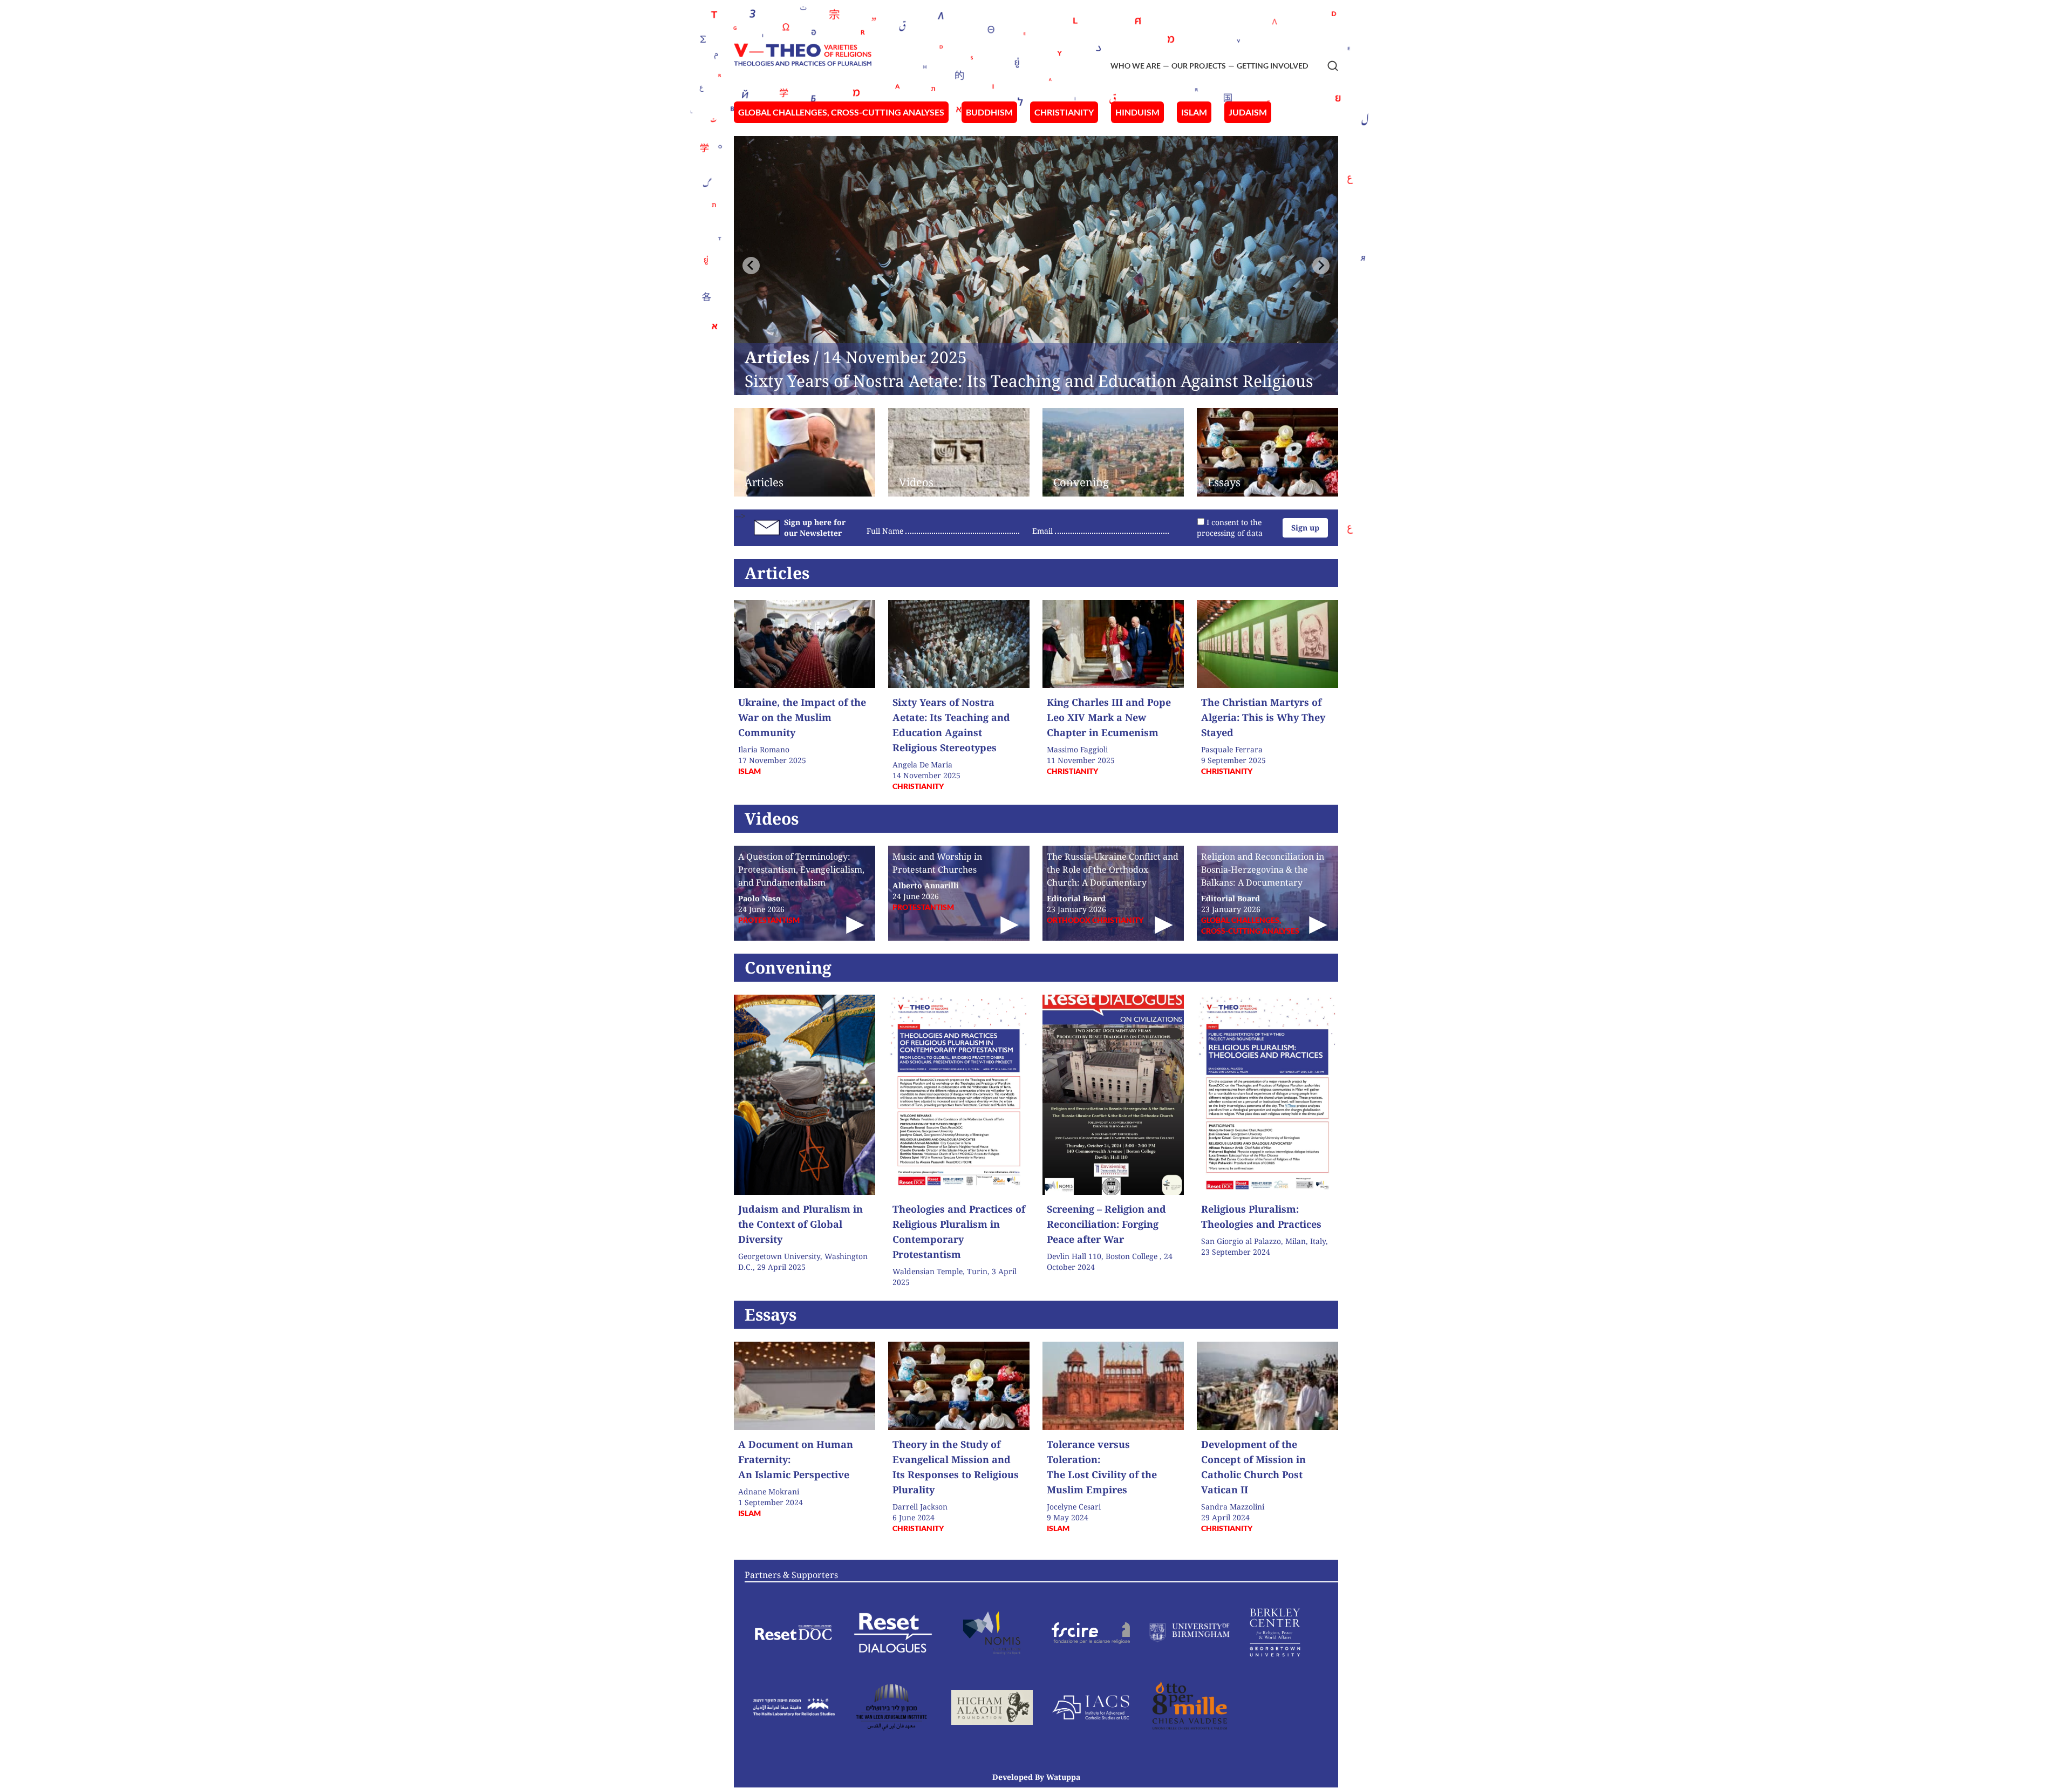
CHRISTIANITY (1064, 112)
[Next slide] (1321, 266)
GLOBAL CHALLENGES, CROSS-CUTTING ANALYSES (841, 112)
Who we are (1136, 66)
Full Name (885, 531)
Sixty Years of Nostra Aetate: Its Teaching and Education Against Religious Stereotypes (1029, 390)
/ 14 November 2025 (858, 357)
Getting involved (1272, 66)
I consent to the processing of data (1230, 528)
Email (1042, 531)
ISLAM (1194, 112)
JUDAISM (1248, 112)
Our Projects (1199, 66)
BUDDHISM (989, 112)
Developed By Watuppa (1036, 1777)
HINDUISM (1137, 112)
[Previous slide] (751, 266)
